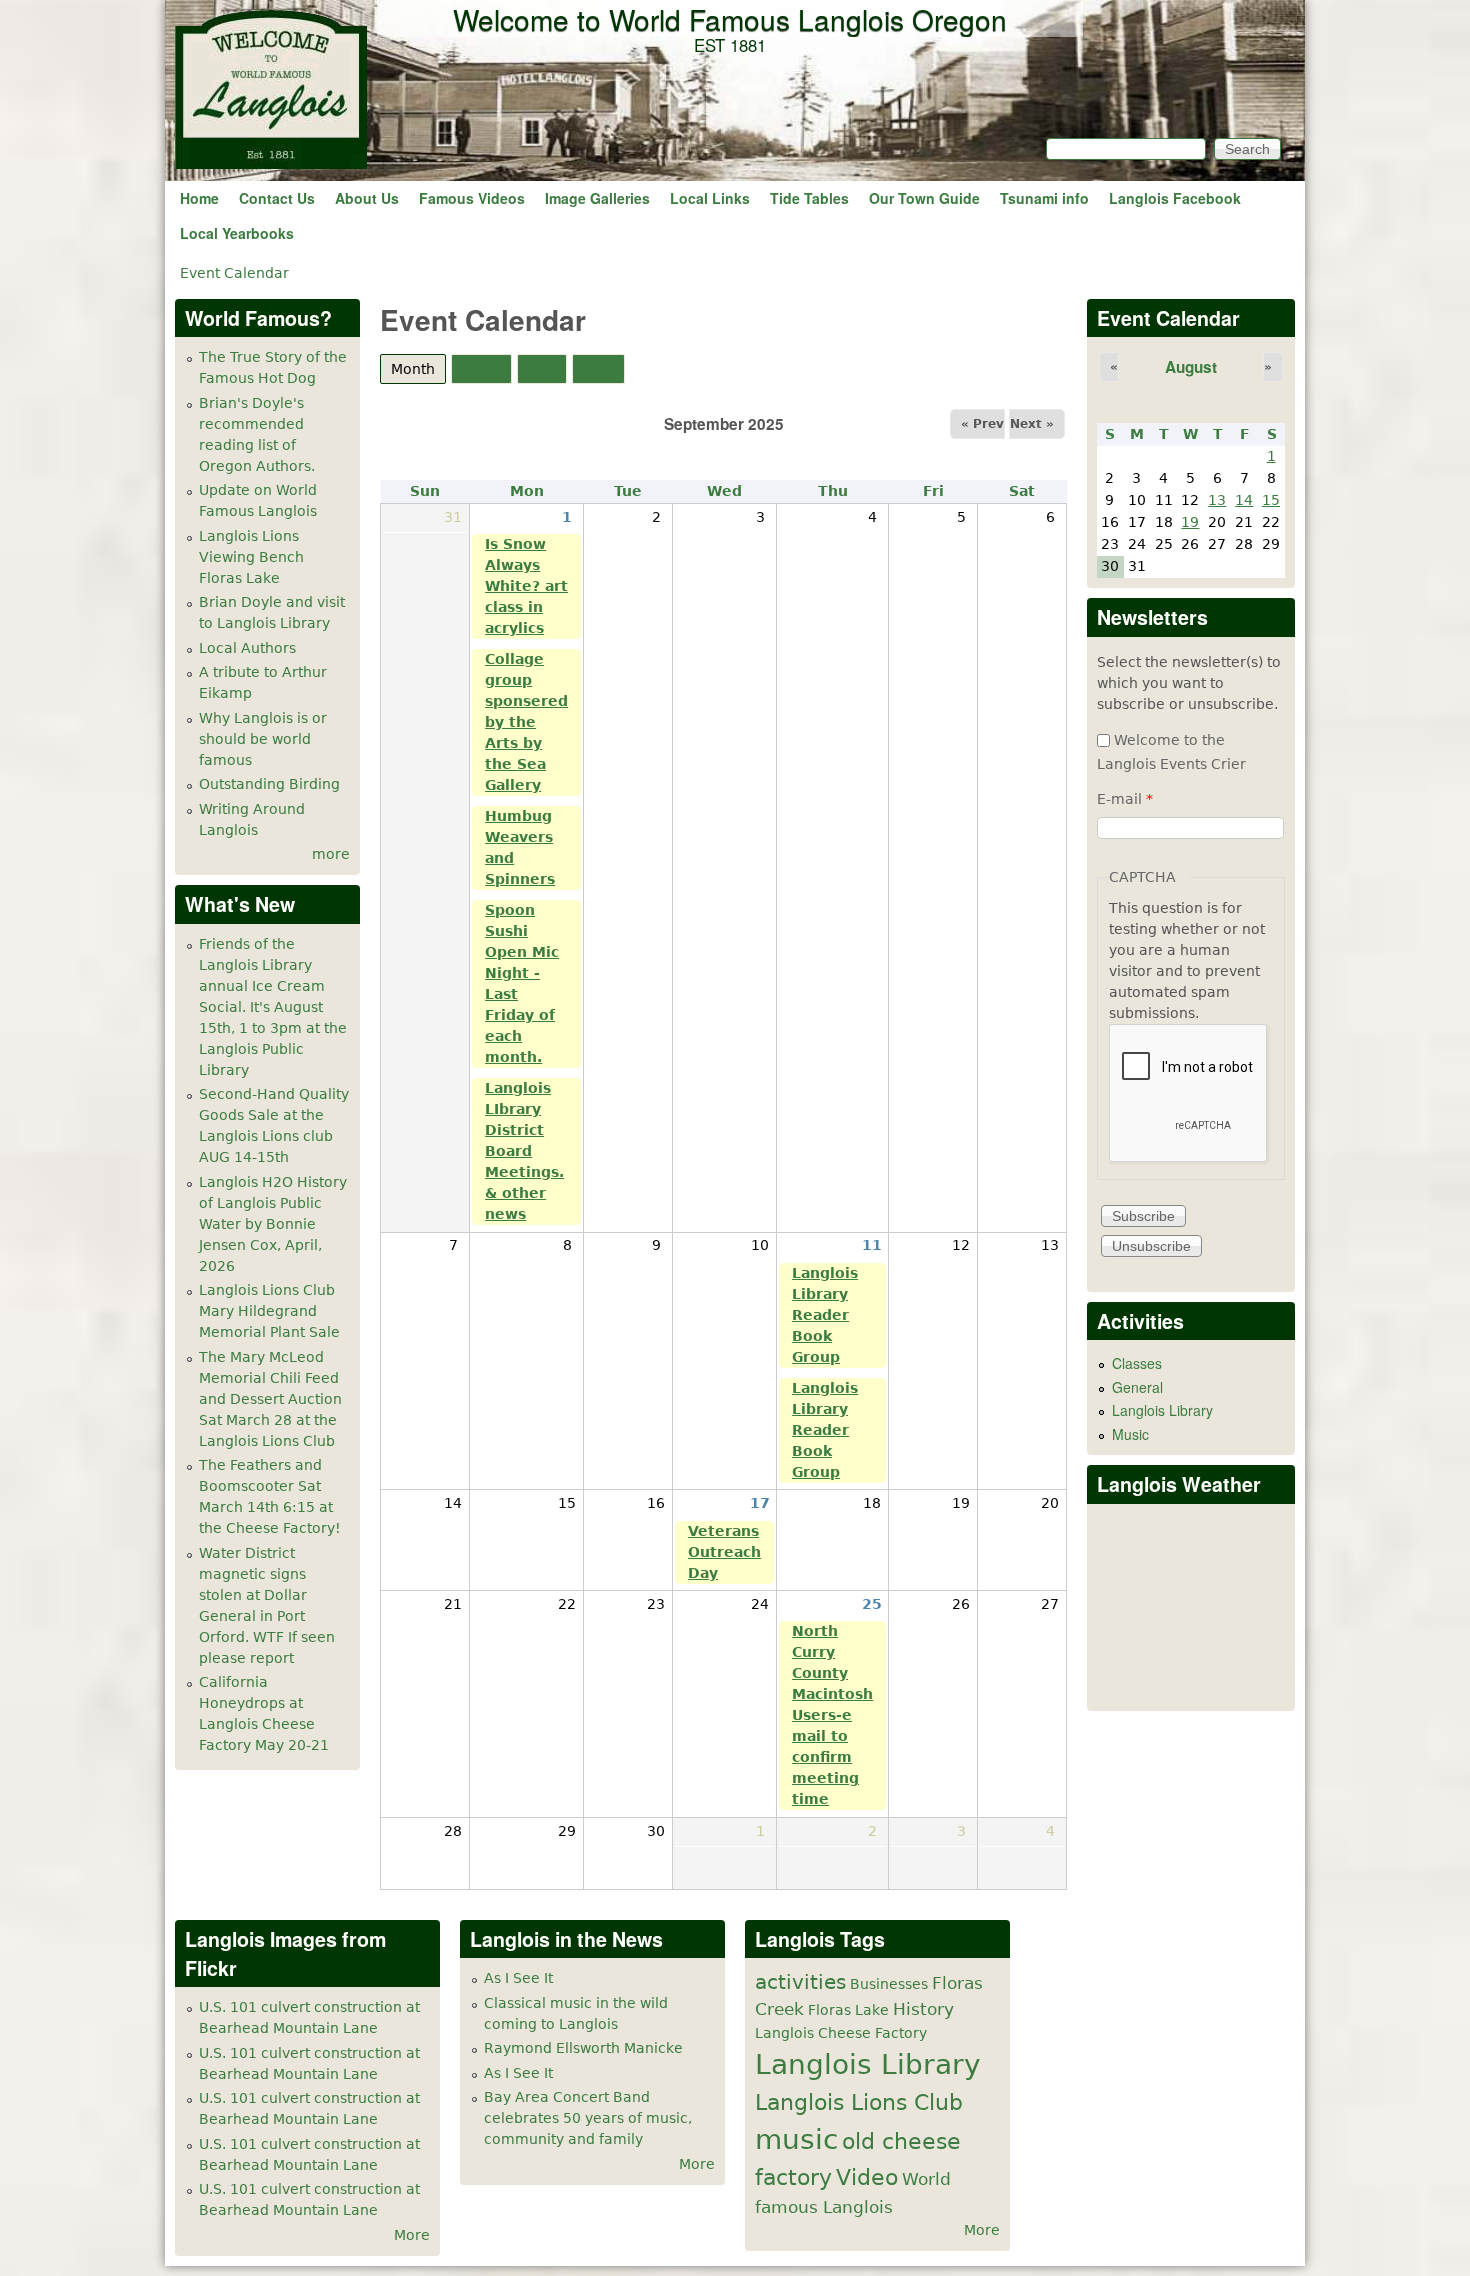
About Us (367, 198)
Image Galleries (597, 198)
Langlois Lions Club (859, 2102)
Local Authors (247, 648)
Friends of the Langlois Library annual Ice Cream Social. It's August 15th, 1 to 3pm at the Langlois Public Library (273, 1007)
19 (1190, 522)
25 (872, 1604)
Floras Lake (848, 2010)
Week (481, 369)
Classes (1137, 1363)
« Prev (982, 424)
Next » (1032, 424)
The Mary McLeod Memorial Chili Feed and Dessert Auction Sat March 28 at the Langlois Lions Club (270, 1399)
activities (800, 1982)
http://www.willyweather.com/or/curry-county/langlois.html (1192, 1680)
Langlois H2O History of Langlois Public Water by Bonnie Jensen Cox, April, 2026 (273, 1224)
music (796, 2139)
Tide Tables (809, 198)
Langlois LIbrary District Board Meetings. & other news (524, 1151)
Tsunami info (1044, 198)
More (412, 2235)
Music (1130, 1434)
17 (760, 1503)
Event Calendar (234, 273)
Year (598, 369)
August (1191, 367)
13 (1217, 500)
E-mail (1125, 799)
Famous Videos (472, 198)
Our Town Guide (924, 198)
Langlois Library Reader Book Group (825, 1315)
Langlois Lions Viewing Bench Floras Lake (251, 557)
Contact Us (277, 198)
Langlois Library (1162, 1410)
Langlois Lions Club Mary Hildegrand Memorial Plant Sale (269, 1311)
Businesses (889, 1984)
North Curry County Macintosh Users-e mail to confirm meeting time (832, 1715)
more (331, 854)
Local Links (710, 198)
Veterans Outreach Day (724, 1552)
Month (418, 369)
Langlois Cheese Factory (841, 2033)
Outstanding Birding (269, 784)
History (923, 2009)
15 (1271, 500)
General (1137, 1387)
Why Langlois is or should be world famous (263, 739)
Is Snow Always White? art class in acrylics (526, 586)
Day (542, 369)
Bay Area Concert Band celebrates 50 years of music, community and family (588, 2118)
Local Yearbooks (237, 233)
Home (199, 198)
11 (872, 1245)
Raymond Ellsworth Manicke (583, 2048)
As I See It (518, 1978)
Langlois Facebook (1175, 198)
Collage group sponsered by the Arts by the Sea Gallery (526, 722)
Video (867, 2177)
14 (1244, 500)
